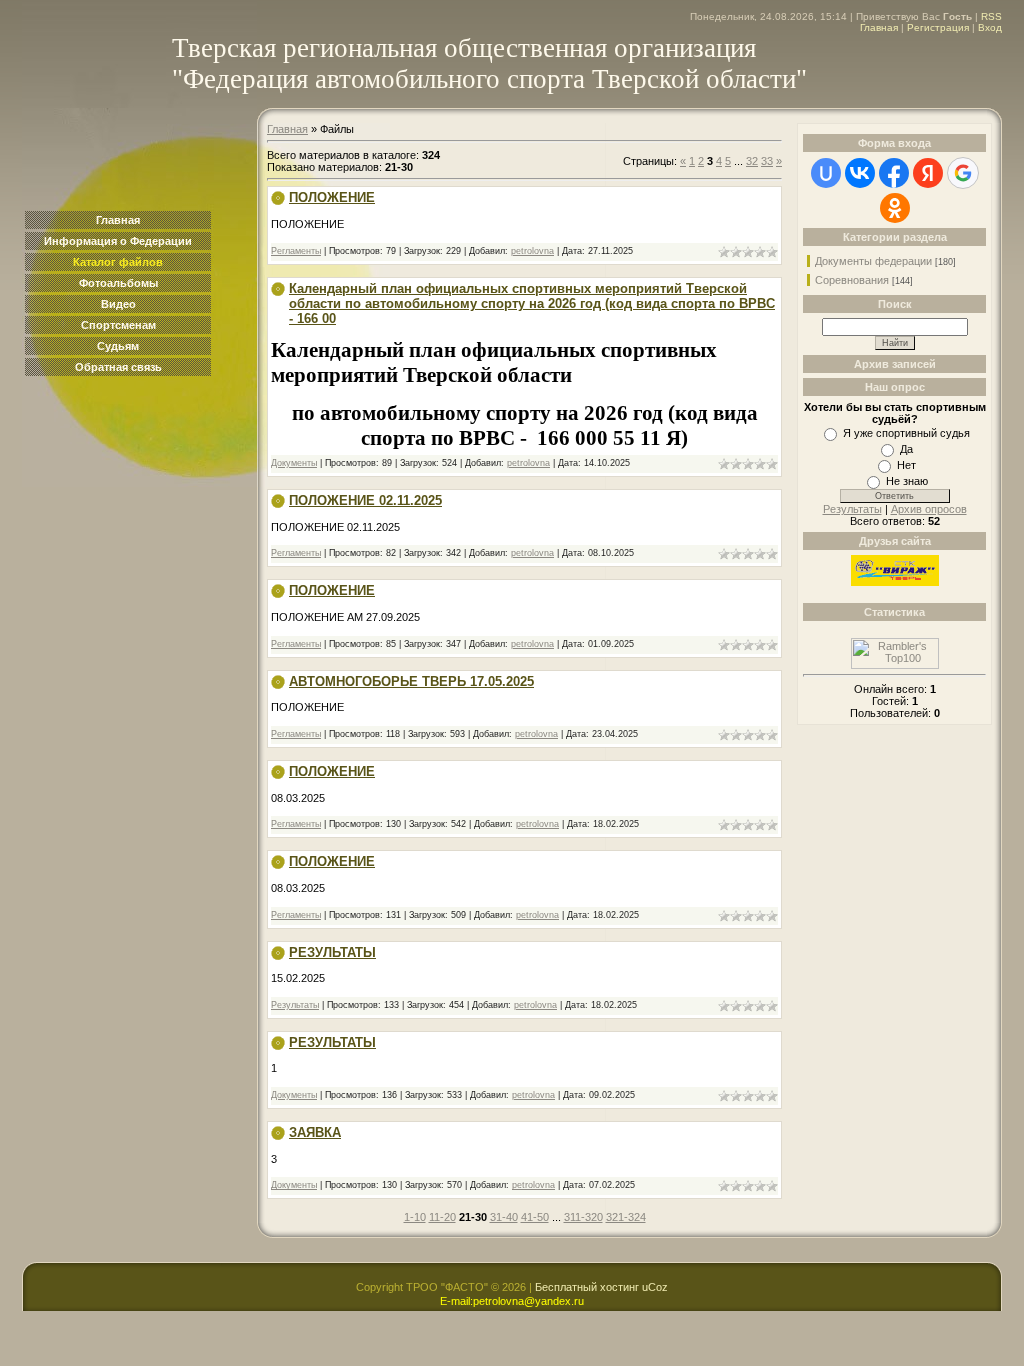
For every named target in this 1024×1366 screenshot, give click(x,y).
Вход (990, 27)
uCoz (655, 1287)
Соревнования (852, 280)
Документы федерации (873, 261)
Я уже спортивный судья (906, 433)
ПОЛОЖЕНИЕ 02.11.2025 (365, 500)
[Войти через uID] (826, 173)
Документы (294, 463)
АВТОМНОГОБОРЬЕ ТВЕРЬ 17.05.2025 (411, 681)
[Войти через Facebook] (894, 173)
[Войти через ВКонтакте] (860, 173)
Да (906, 449)
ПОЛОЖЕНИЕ (332, 197)
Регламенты (296, 251)
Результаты (295, 1005)
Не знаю (907, 481)
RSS (991, 16)
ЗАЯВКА (315, 1132)
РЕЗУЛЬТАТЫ (332, 952)
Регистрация (938, 27)
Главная (879, 27)
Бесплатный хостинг (587, 1287)
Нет (906, 465)
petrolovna (532, 251)
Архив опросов (929, 509)
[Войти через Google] (963, 173)
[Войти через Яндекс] (928, 173)
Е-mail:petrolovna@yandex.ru (512, 1301)
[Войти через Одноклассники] (895, 208)
